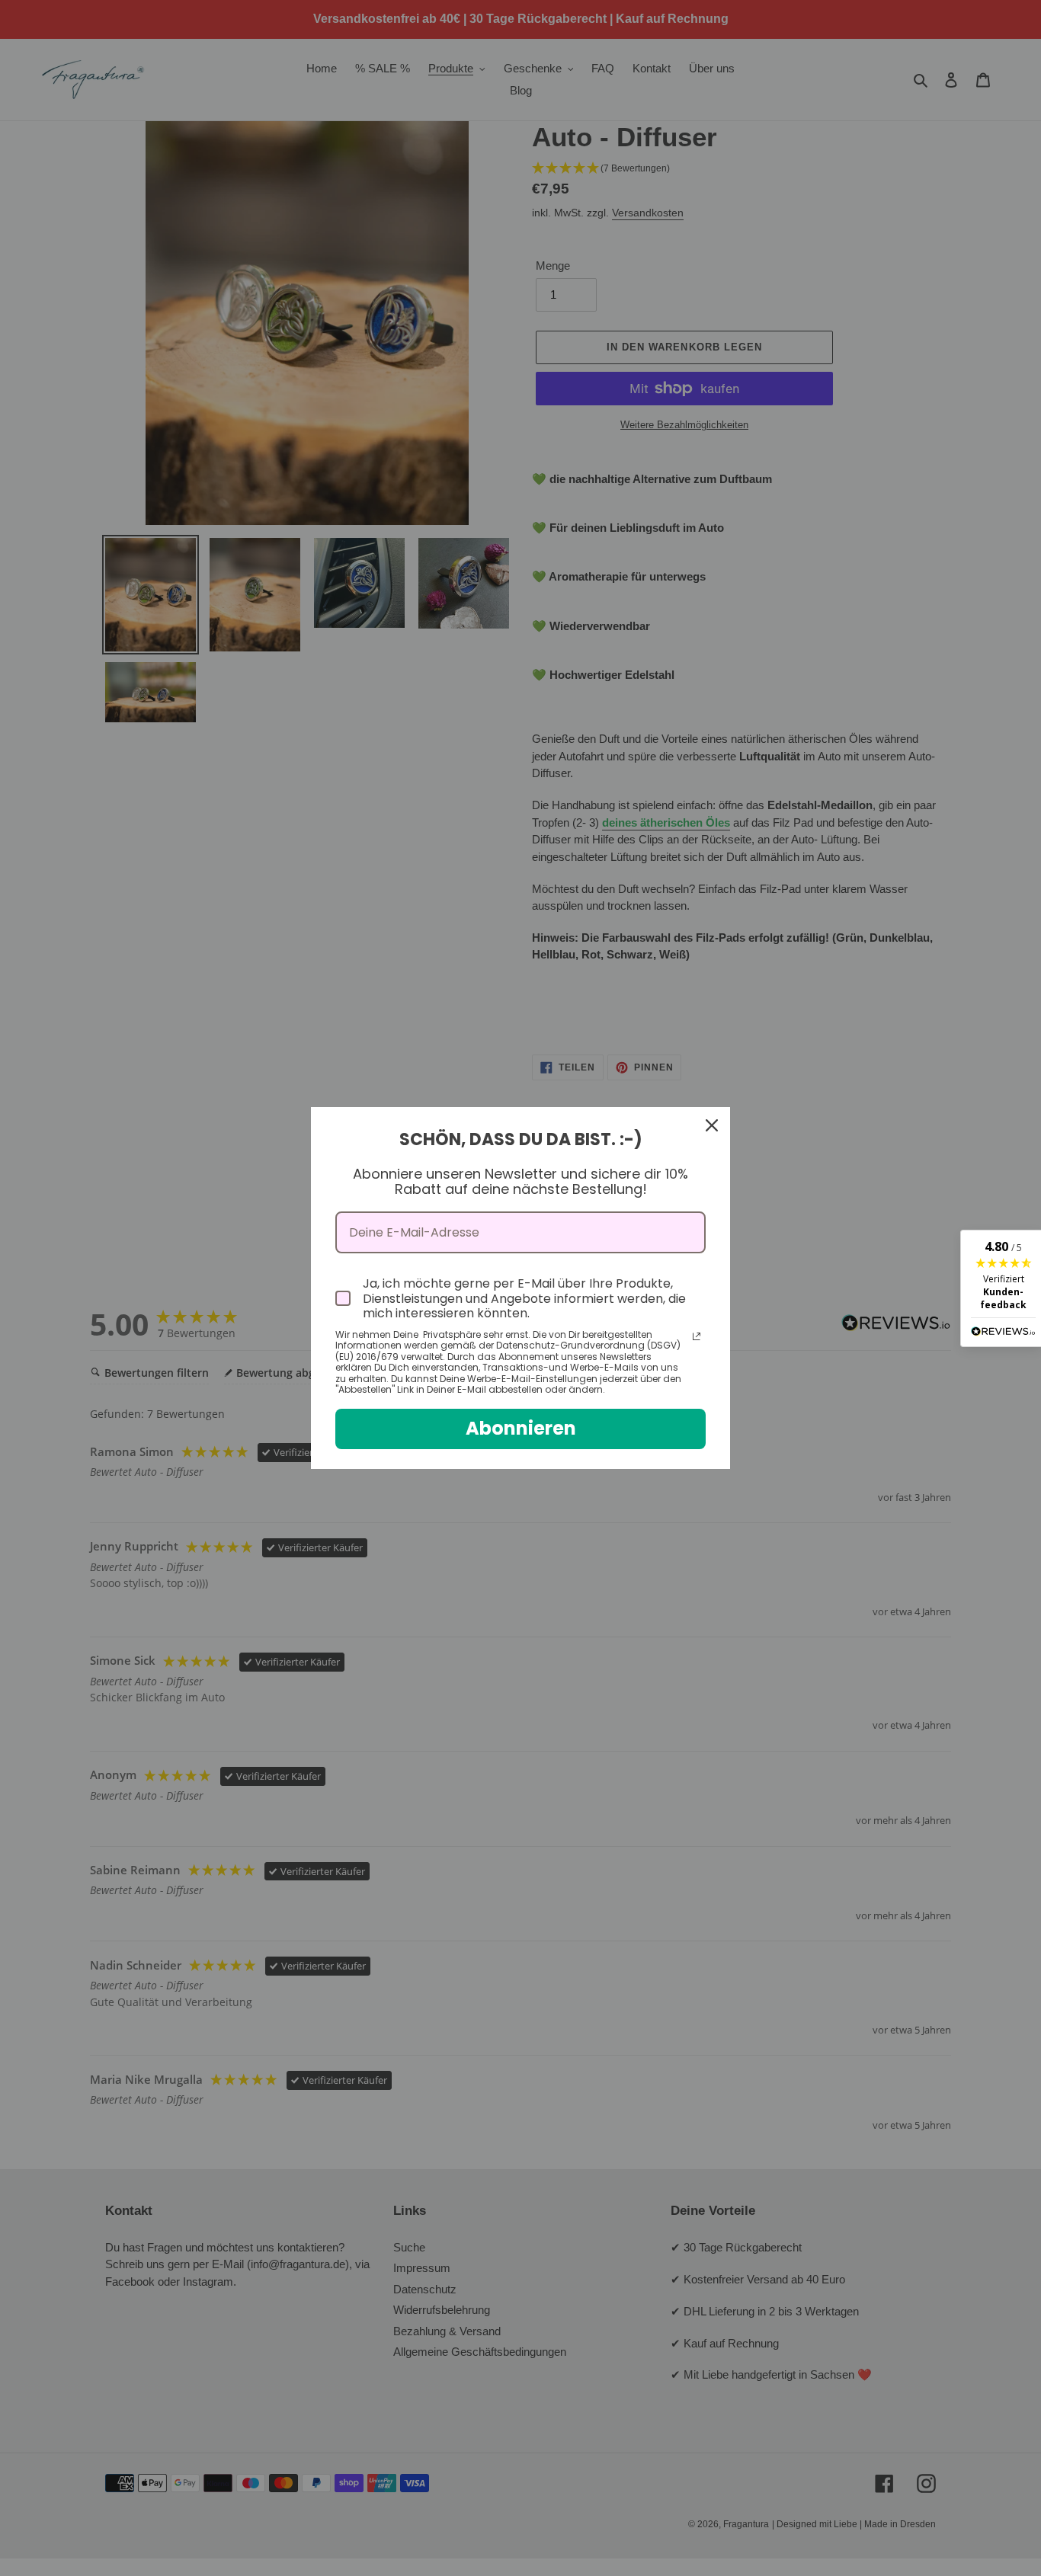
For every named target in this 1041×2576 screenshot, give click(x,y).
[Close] (712, 1125)
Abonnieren (521, 1428)
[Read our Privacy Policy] (697, 1336)
